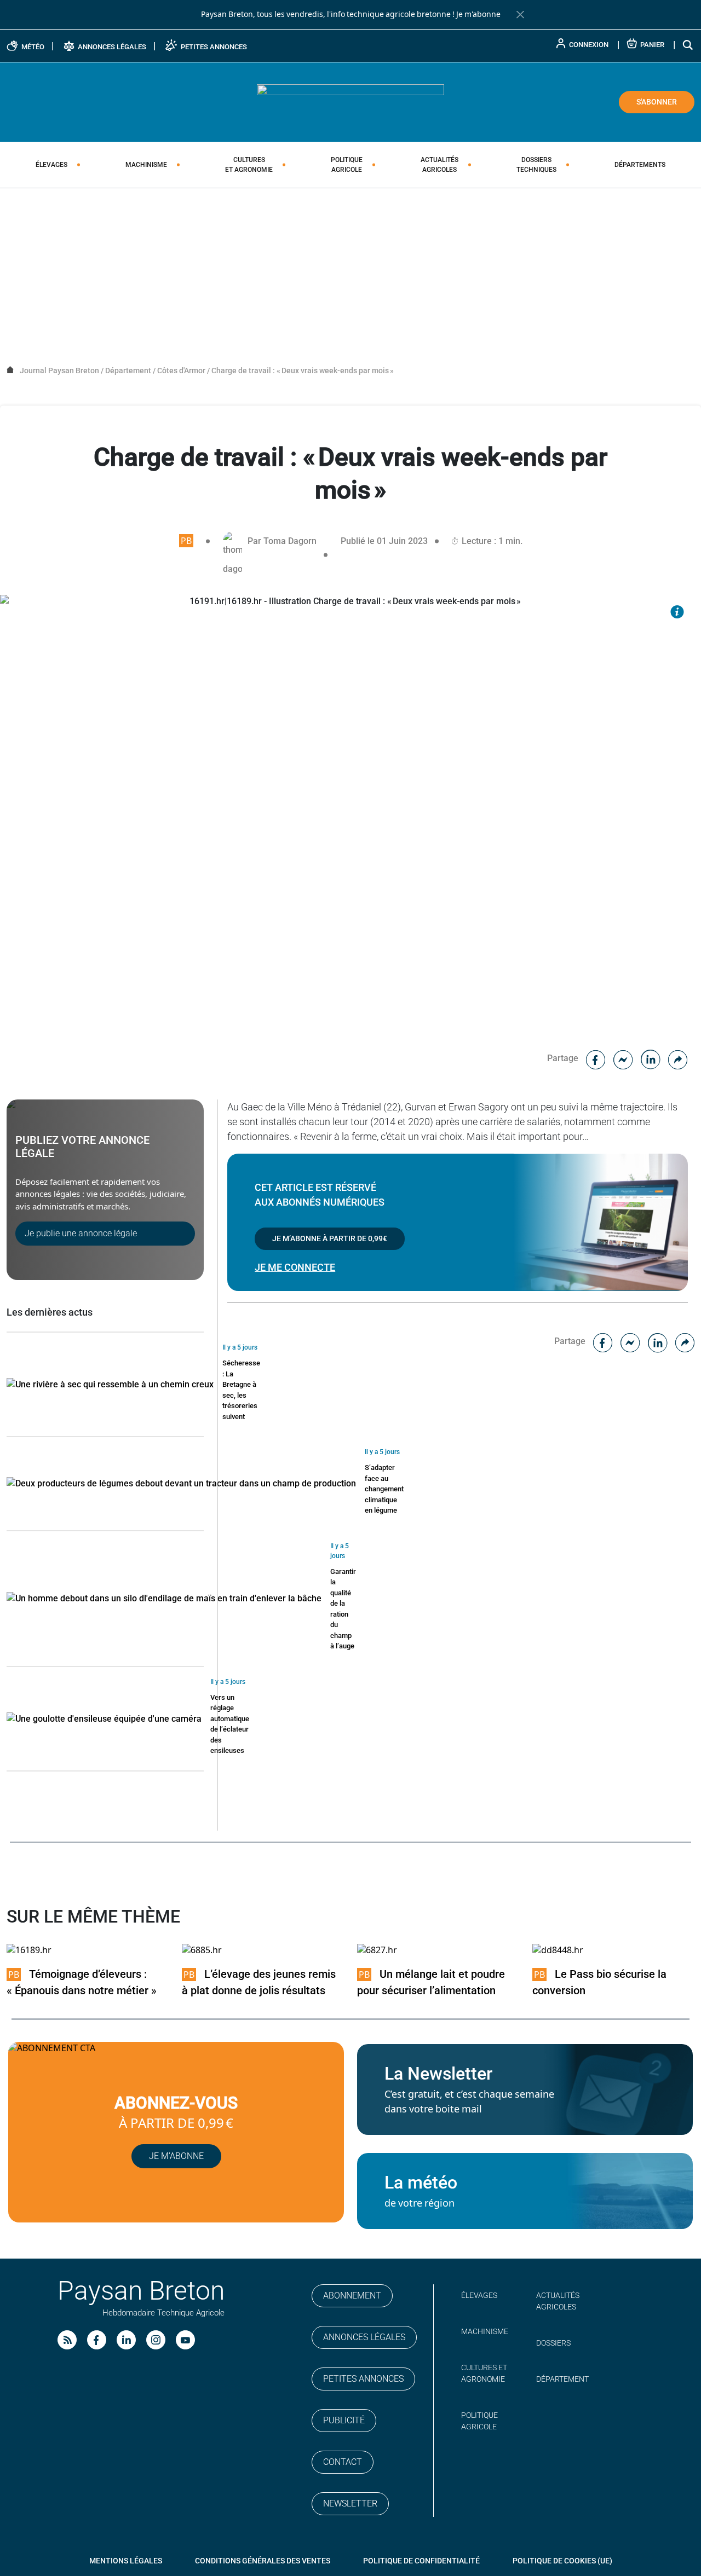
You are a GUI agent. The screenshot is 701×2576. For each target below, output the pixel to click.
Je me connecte (295, 1267)
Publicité (344, 2420)
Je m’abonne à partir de (330, 1238)
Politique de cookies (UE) (562, 2561)
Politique (347, 165)
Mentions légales (126, 2561)
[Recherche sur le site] (688, 45)
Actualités (439, 165)
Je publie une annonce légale (81, 1233)
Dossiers (536, 165)
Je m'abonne (478, 14)
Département (562, 2379)
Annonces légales (364, 2337)
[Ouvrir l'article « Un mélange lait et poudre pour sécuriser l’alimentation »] (377, 1950)
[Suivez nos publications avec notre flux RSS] (67, 2340)
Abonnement (352, 2296)
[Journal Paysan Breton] (350, 101)
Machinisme (146, 165)
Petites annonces (363, 2379)
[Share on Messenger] (623, 1058)
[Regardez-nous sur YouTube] (185, 2340)
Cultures (249, 165)
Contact (343, 2462)
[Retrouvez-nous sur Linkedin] (126, 2340)
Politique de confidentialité (421, 2561)
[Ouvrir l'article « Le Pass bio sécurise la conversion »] (558, 1950)
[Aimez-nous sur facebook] (97, 2340)
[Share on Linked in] (651, 1058)
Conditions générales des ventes (263, 2561)
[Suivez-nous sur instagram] (156, 2340)
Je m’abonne (176, 2156)
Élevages (51, 165)
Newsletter (350, 2503)
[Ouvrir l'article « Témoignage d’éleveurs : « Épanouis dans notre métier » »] (29, 1950)
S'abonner (657, 102)
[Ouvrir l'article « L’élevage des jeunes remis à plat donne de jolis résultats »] (202, 1950)
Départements (640, 165)
